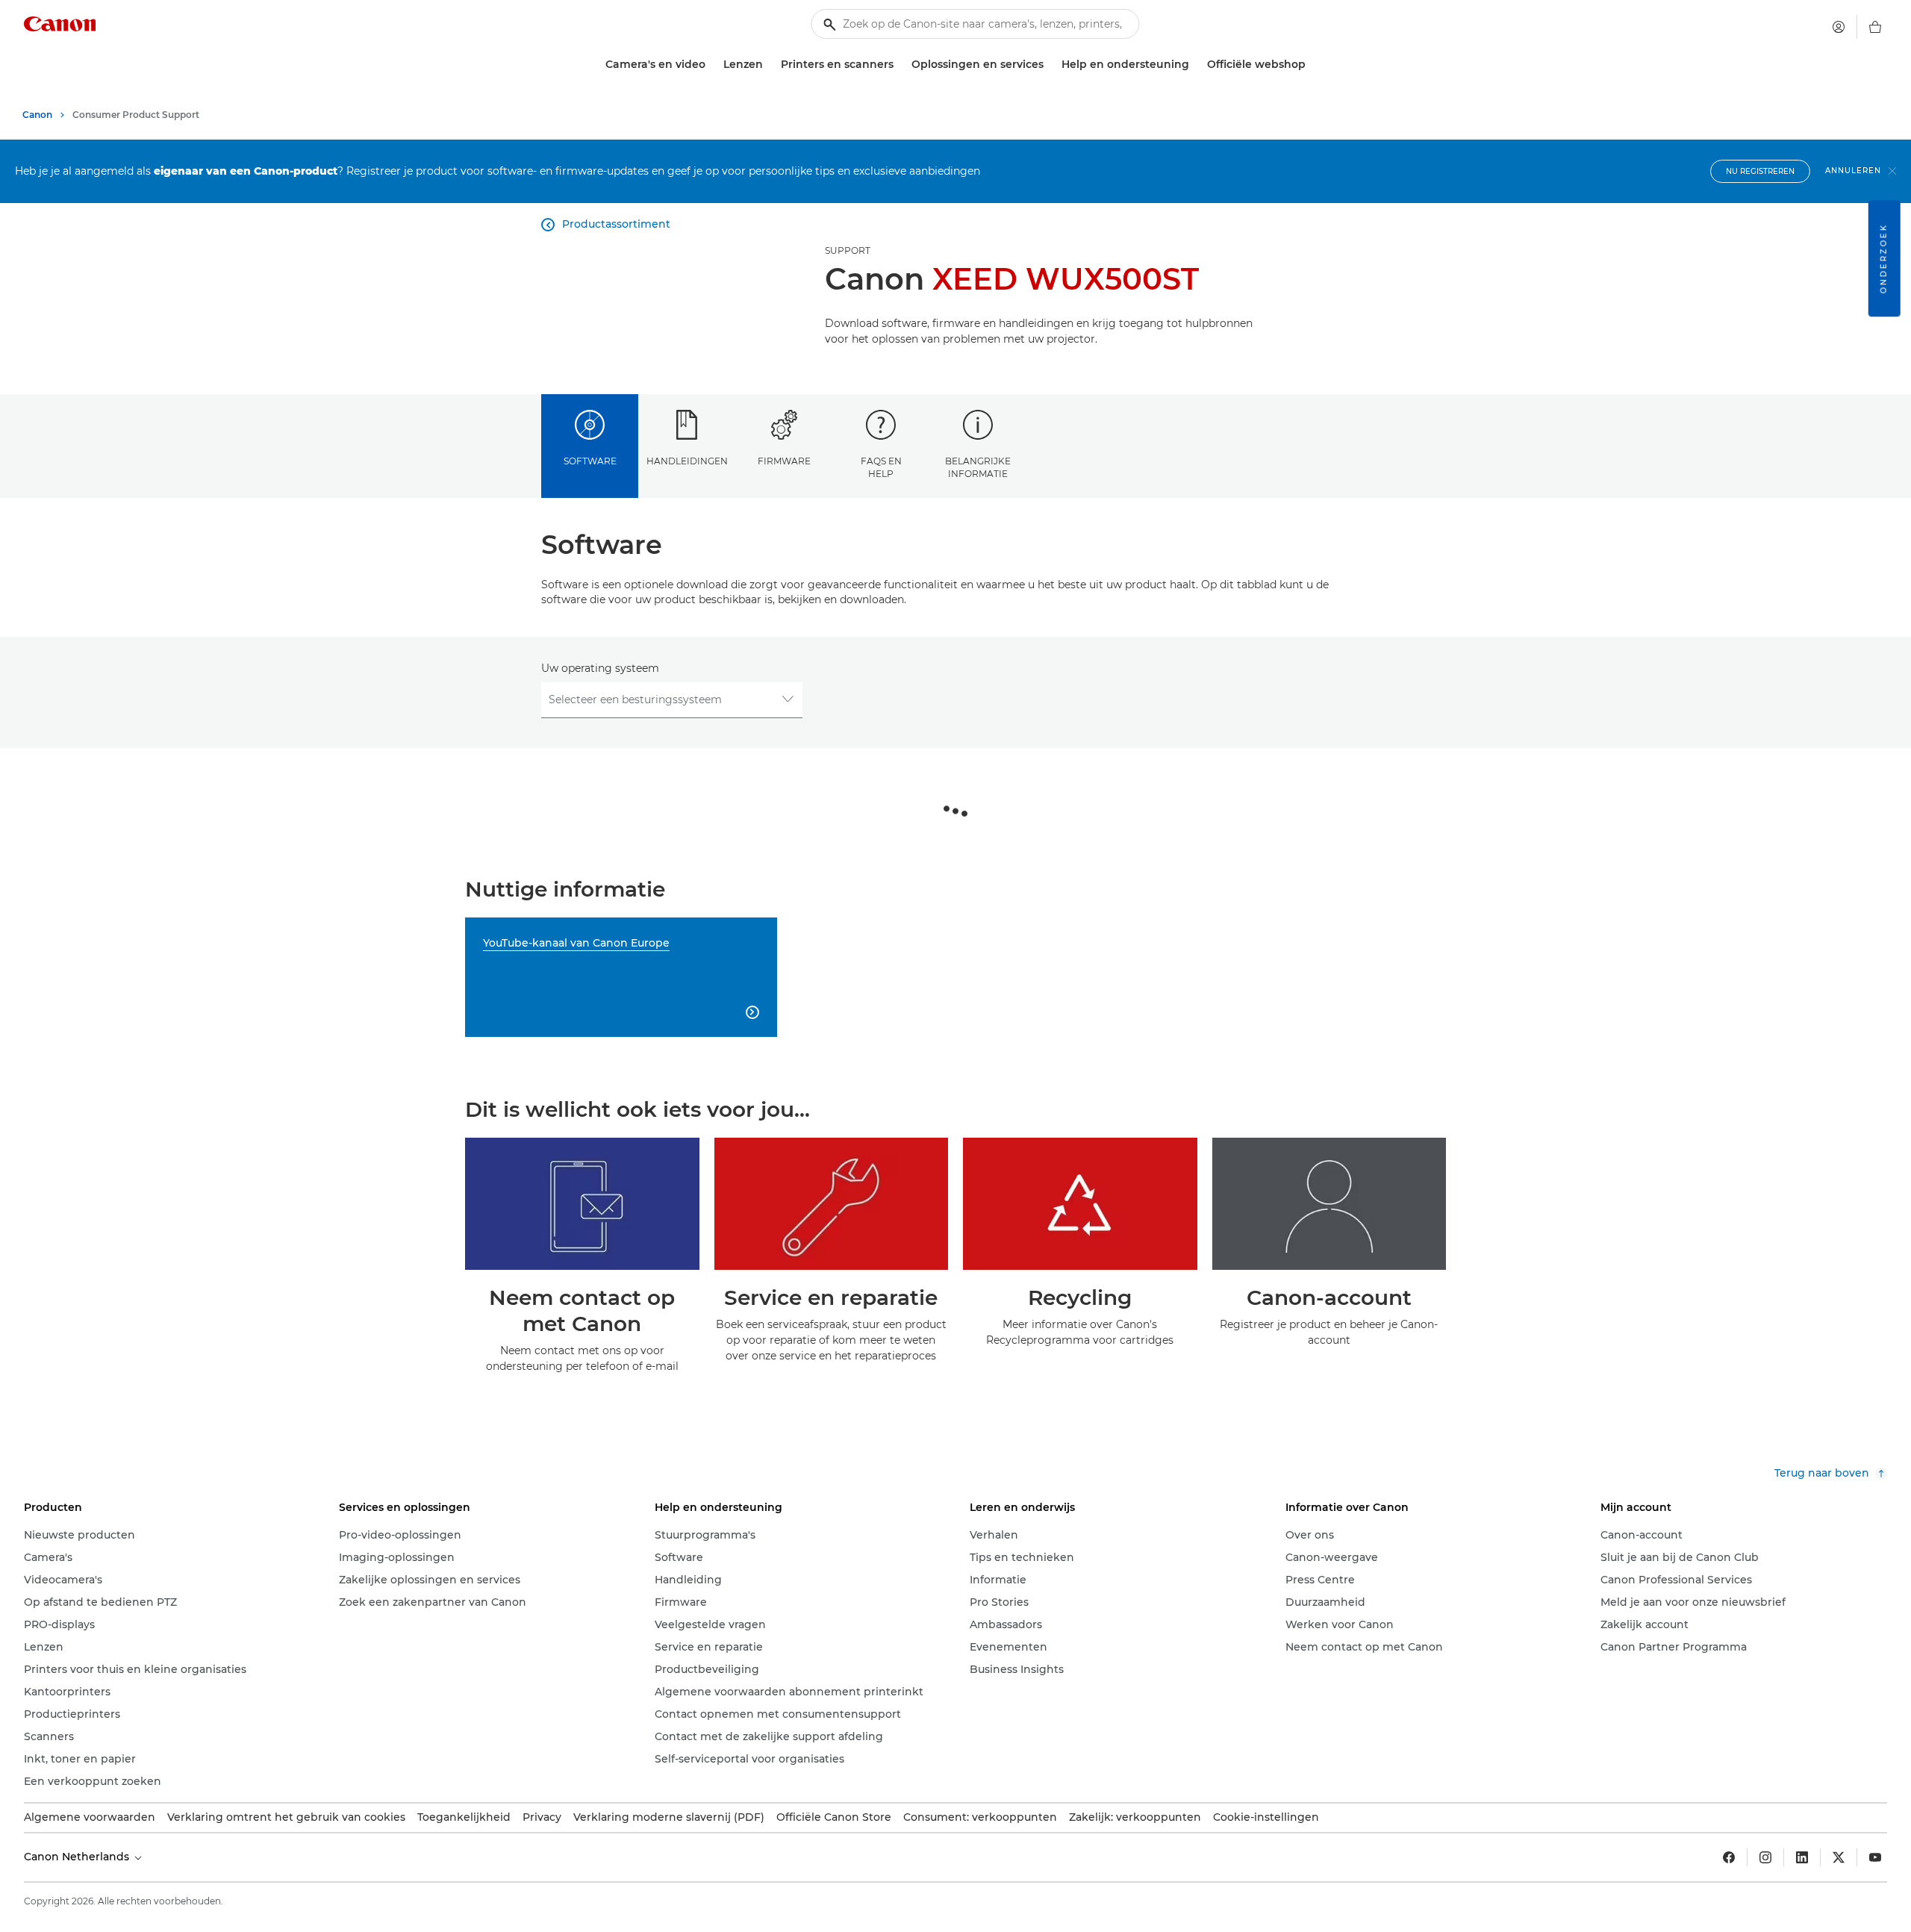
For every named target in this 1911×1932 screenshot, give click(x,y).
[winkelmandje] (1875, 27)
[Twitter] (1839, 1857)
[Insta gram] (1765, 1857)
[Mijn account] (1839, 27)
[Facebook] (1729, 1857)
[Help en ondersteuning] (1195, 65)
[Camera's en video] (711, 65)
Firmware (784, 461)
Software (590, 461)
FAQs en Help (881, 467)
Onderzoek (1884, 258)
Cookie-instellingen (1266, 1817)
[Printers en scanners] (900, 65)
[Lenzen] (769, 65)
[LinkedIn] (1802, 1857)
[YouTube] (1875, 1857)
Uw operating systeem (600, 668)
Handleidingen (687, 461)
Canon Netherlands (78, 1857)
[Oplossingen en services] (1050, 65)
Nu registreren (1760, 171)
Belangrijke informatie (978, 467)
